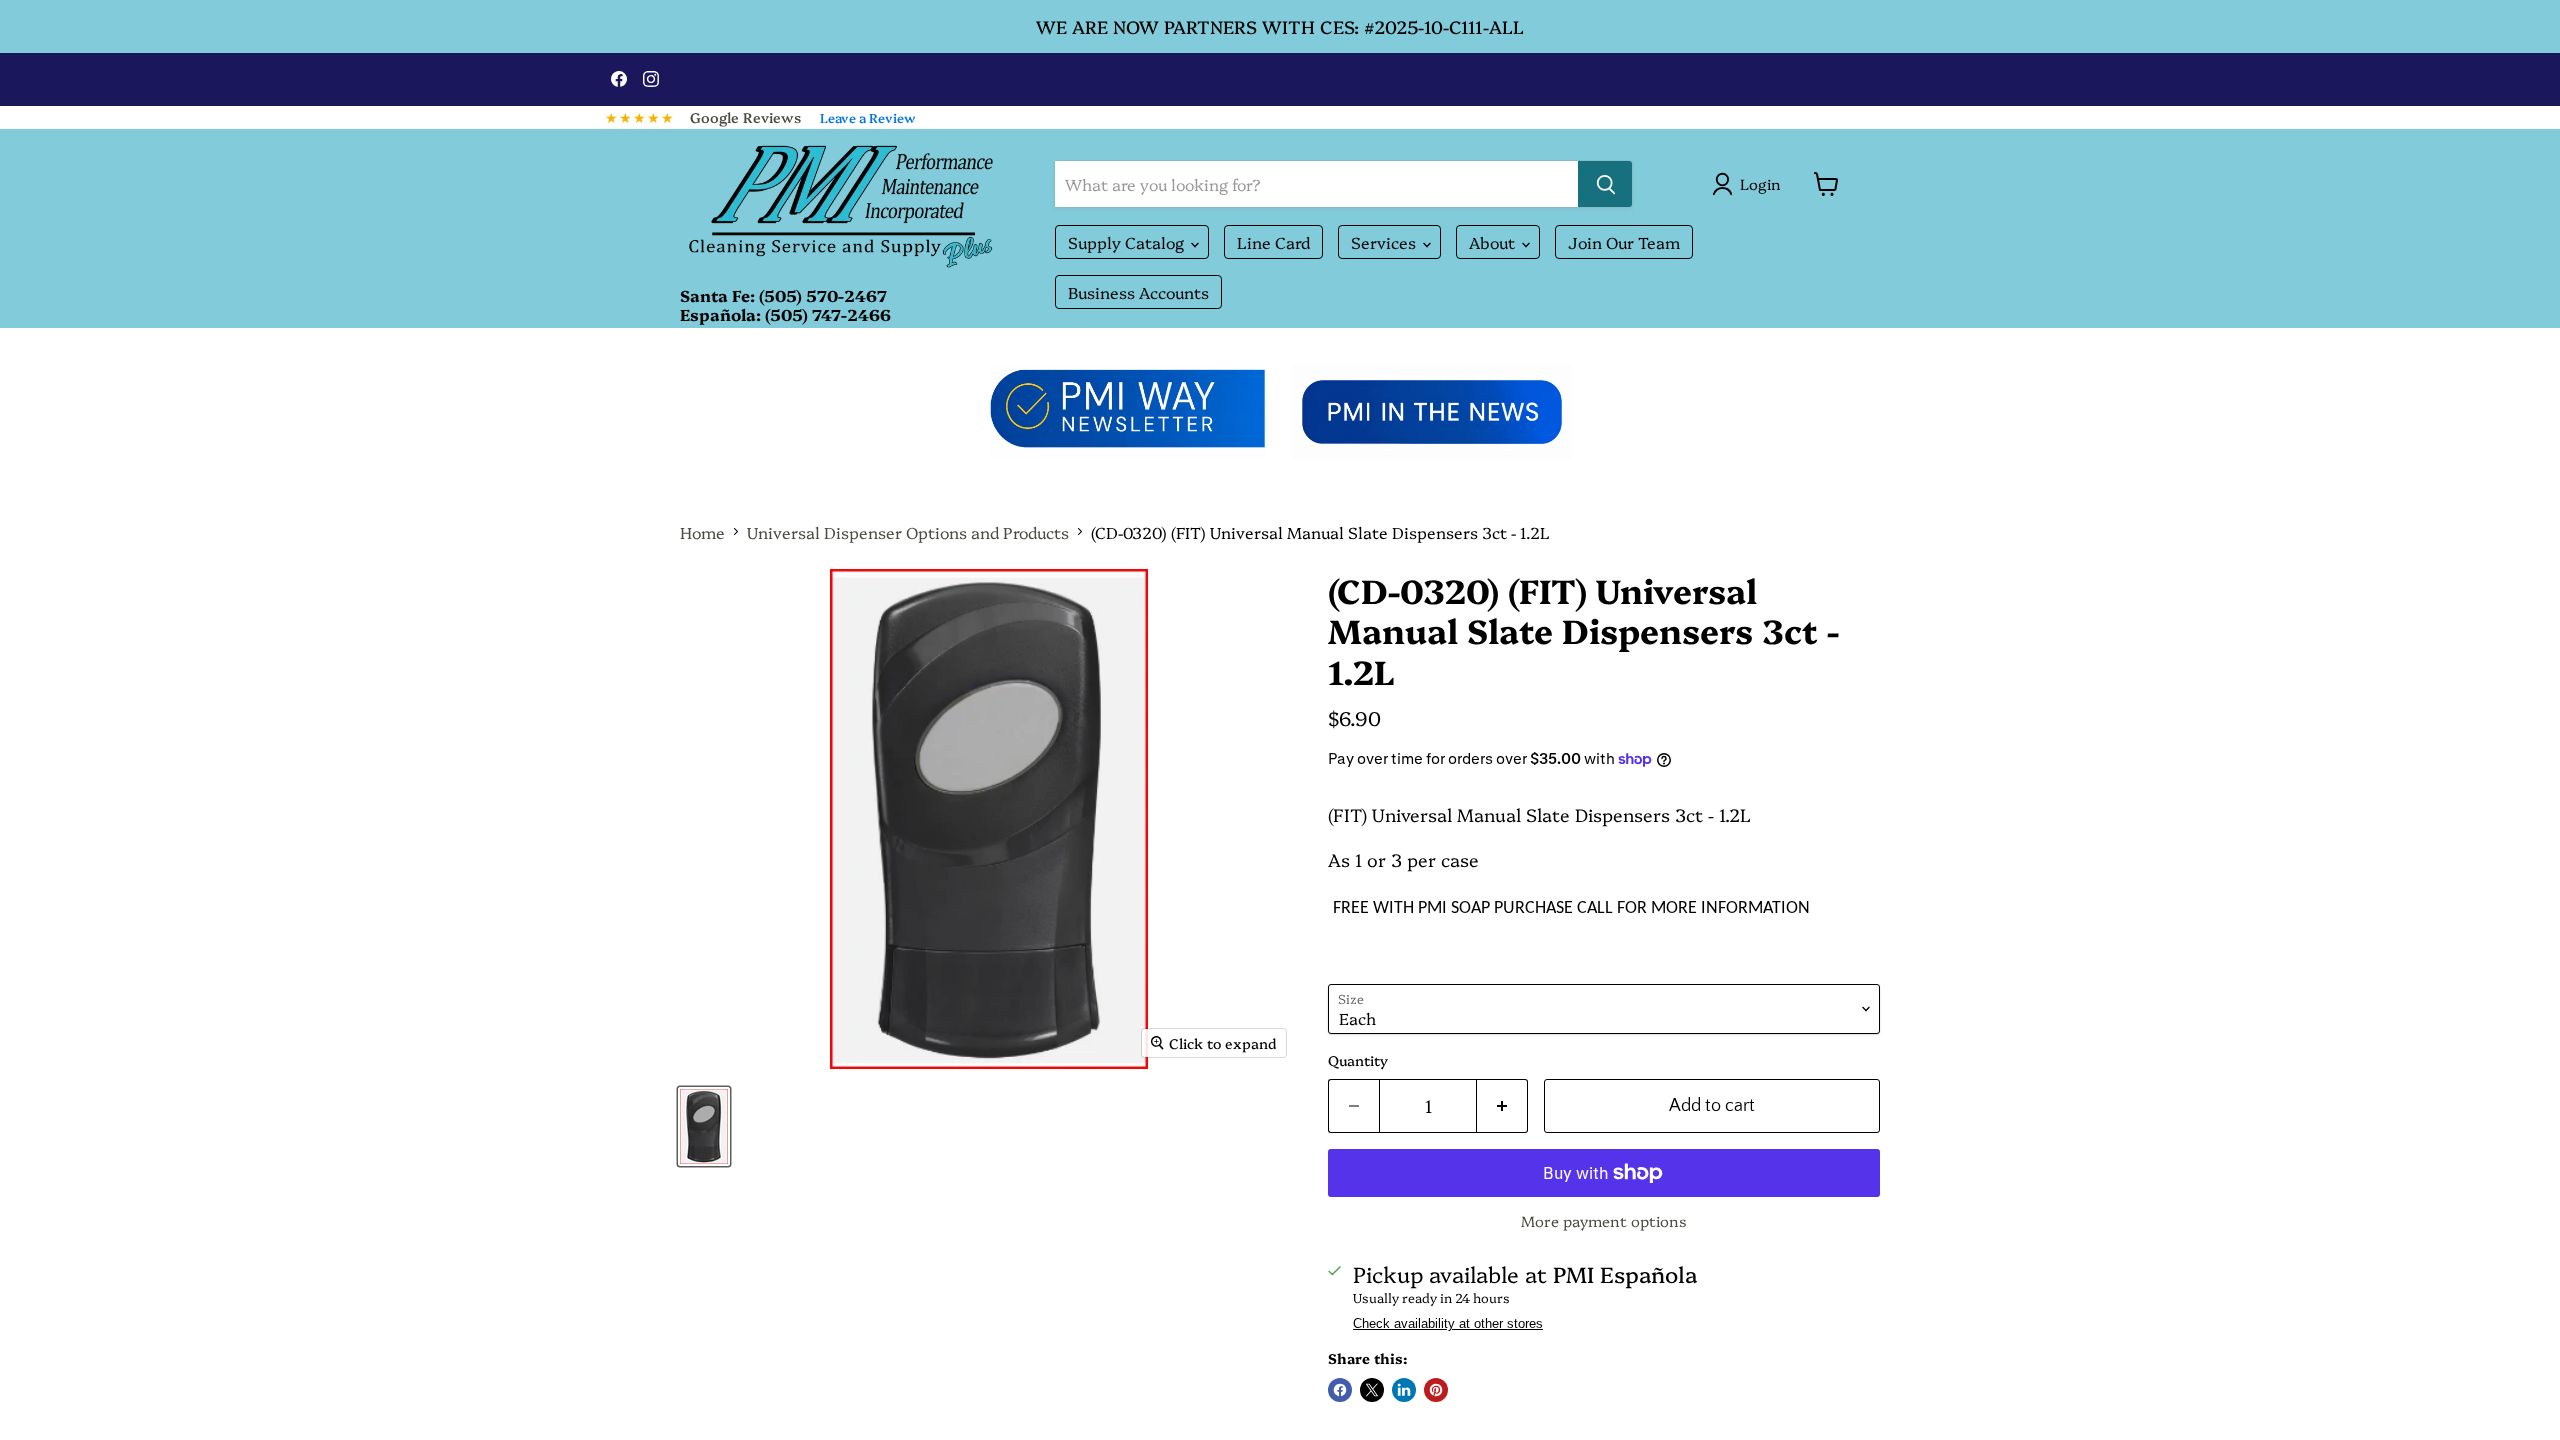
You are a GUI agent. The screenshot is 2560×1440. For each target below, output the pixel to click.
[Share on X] (1372, 1390)
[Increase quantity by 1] (1502, 1106)
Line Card (1273, 242)
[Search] (1605, 184)
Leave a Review (868, 117)
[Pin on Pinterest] (1436, 1390)
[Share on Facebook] (1340, 1390)
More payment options (1604, 1220)
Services (1385, 242)
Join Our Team (1624, 242)
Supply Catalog (1128, 242)
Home (702, 532)
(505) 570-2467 (823, 295)
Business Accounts (1138, 292)
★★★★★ (640, 117)
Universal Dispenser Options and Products (908, 532)
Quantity (1358, 1060)
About (1494, 242)
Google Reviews (745, 117)
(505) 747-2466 (828, 314)
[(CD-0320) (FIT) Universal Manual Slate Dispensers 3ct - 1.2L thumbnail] (704, 1126)
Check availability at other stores (1448, 1324)
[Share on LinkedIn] (1404, 1390)
